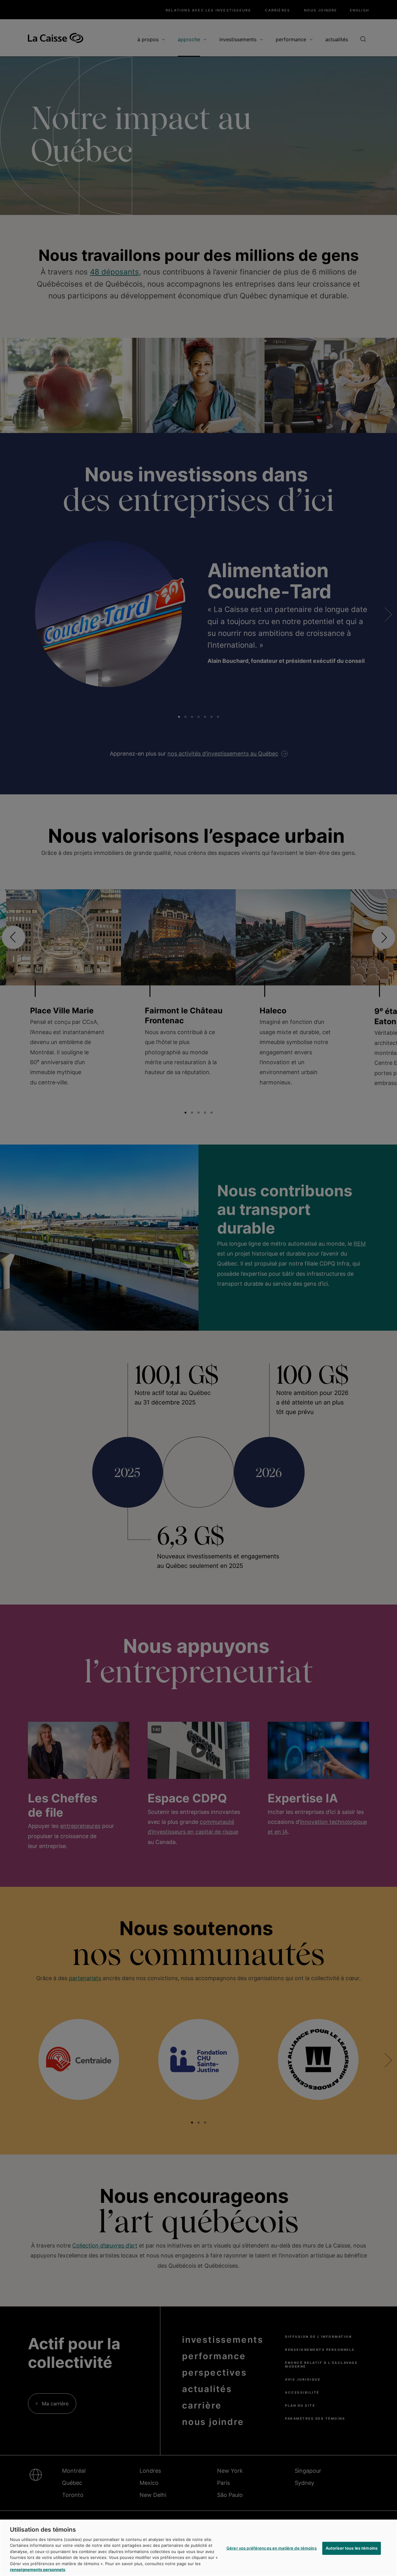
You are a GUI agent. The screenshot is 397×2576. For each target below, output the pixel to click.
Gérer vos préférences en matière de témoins (272, 2548)
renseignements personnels (38, 2569)
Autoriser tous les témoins (352, 2548)
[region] (198, 2548)
